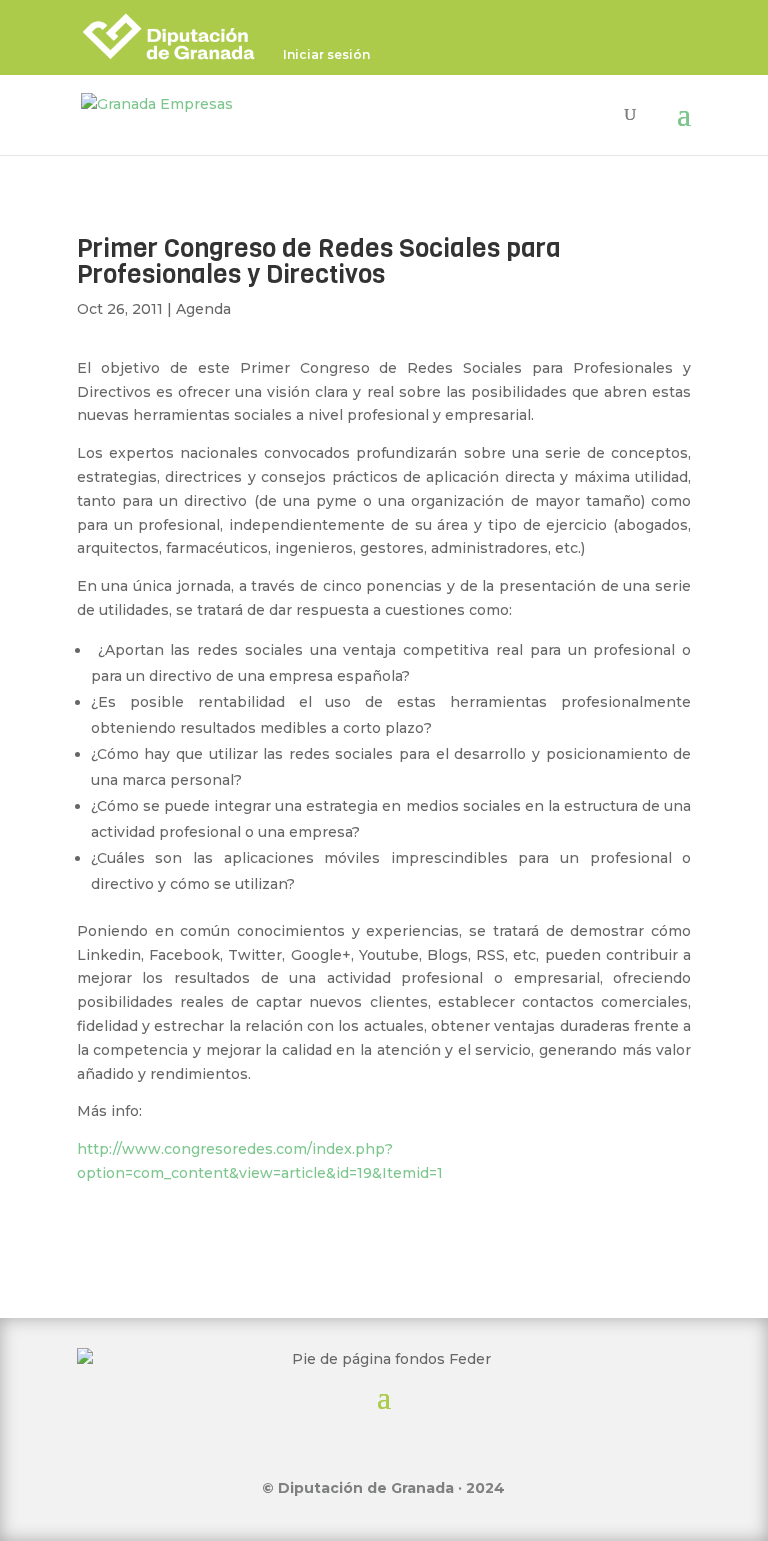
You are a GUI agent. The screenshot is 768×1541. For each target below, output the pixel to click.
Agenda (203, 309)
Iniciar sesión (326, 55)
